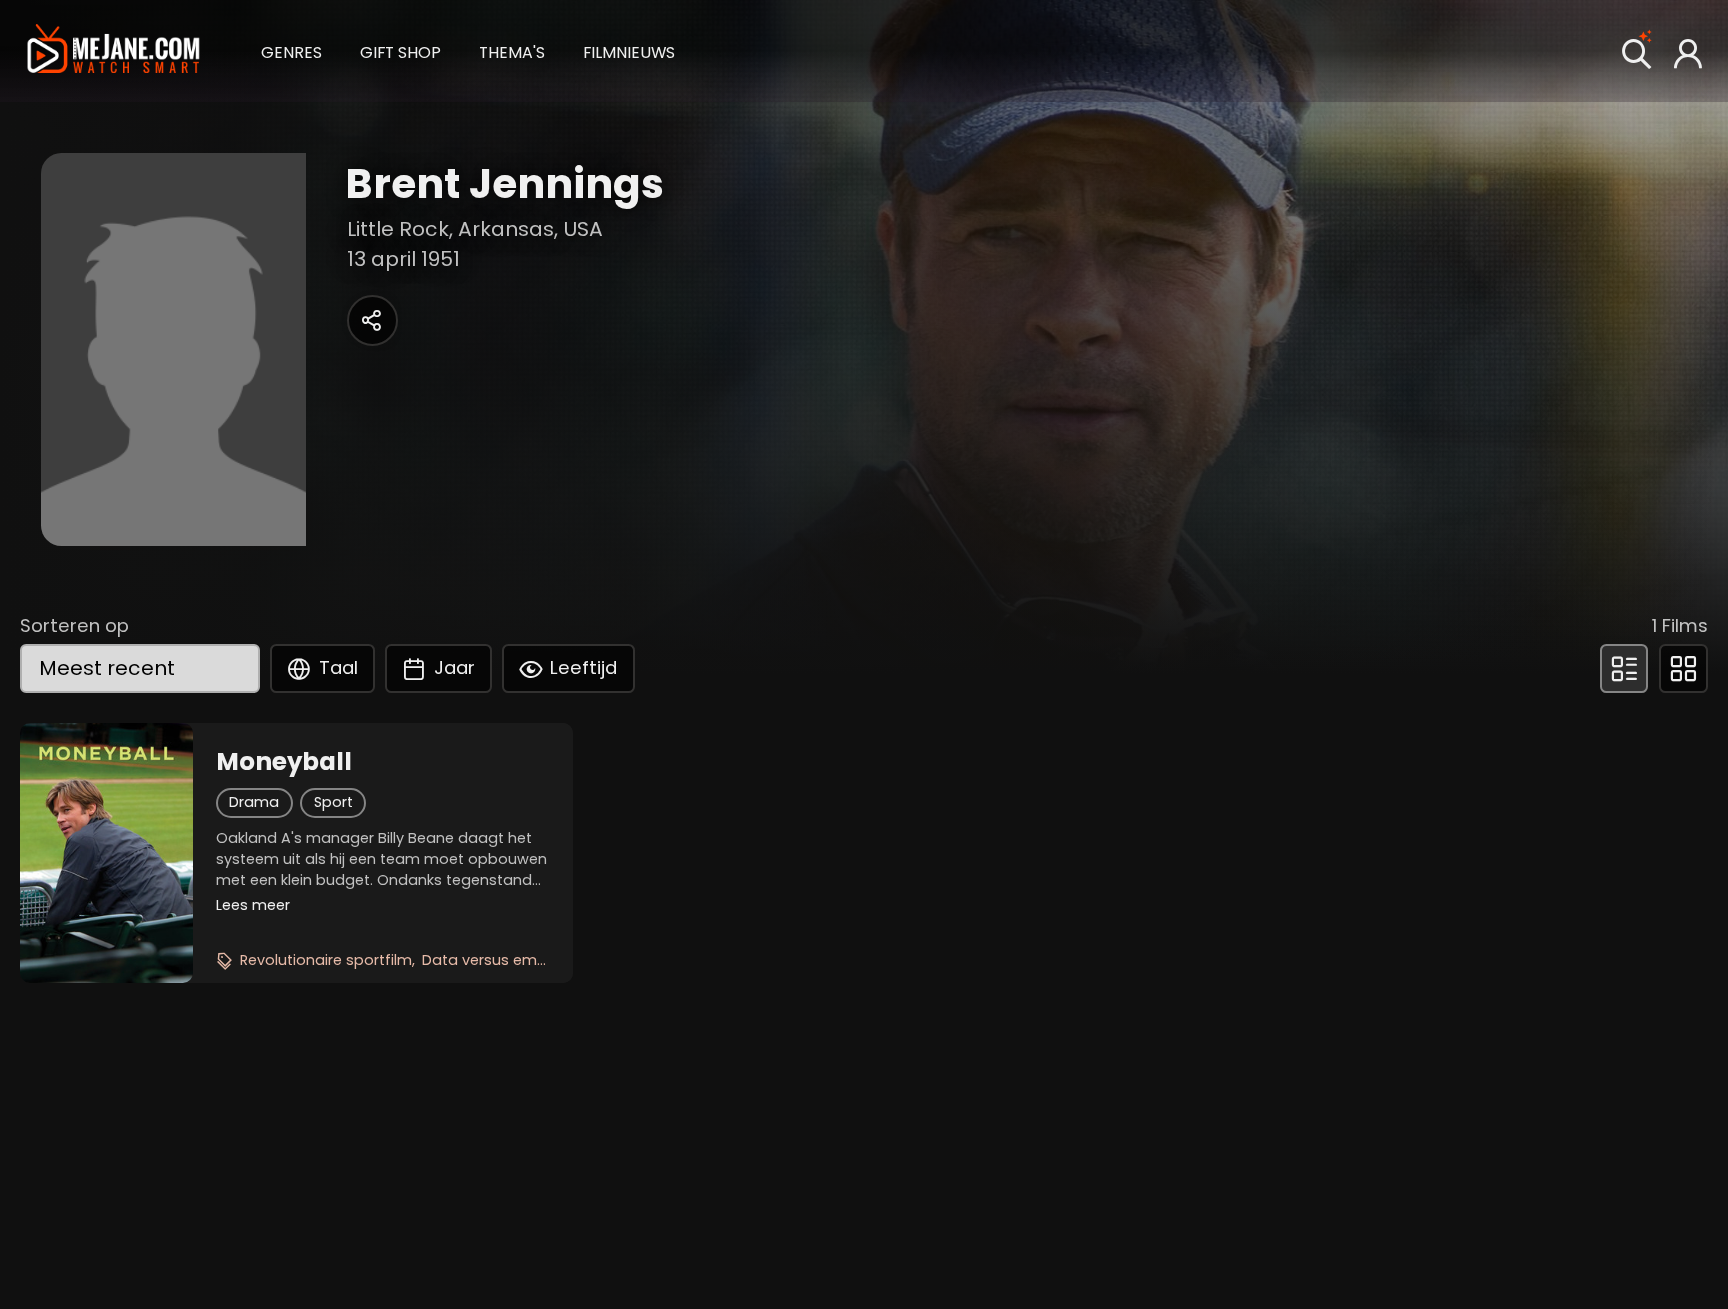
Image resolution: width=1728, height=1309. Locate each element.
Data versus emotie (493, 960)
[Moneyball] (106, 853)
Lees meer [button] (253, 905)
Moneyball (284, 762)
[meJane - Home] (113, 51)
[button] (291, 50)
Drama (254, 802)
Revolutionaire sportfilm (326, 960)
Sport (333, 802)
